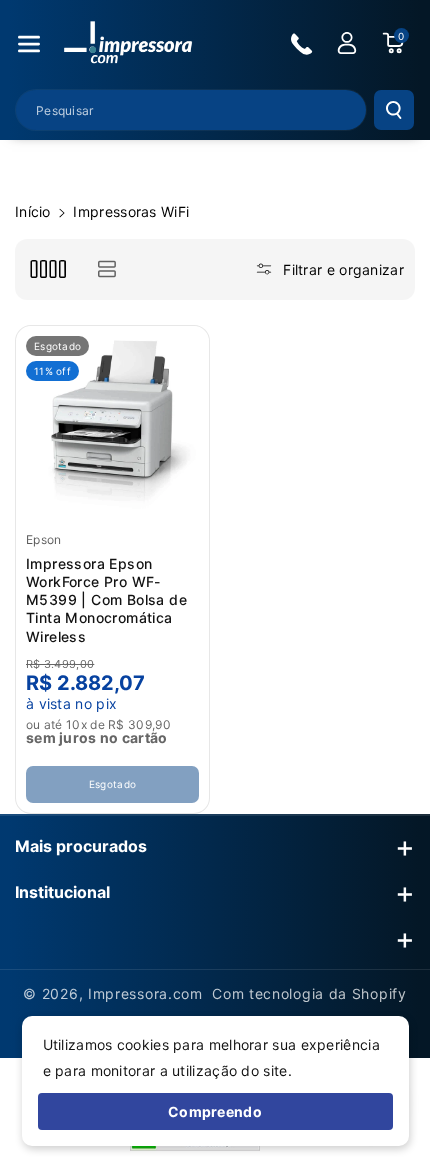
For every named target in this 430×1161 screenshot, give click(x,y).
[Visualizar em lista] (106, 269)
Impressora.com (145, 993)
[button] (29, 44)
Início (33, 211)
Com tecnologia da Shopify (309, 993)
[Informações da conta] (347, 43)
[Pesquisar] (394, 110)
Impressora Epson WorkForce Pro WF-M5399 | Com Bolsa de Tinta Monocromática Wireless (106, 600)
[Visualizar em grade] (47, 269)
